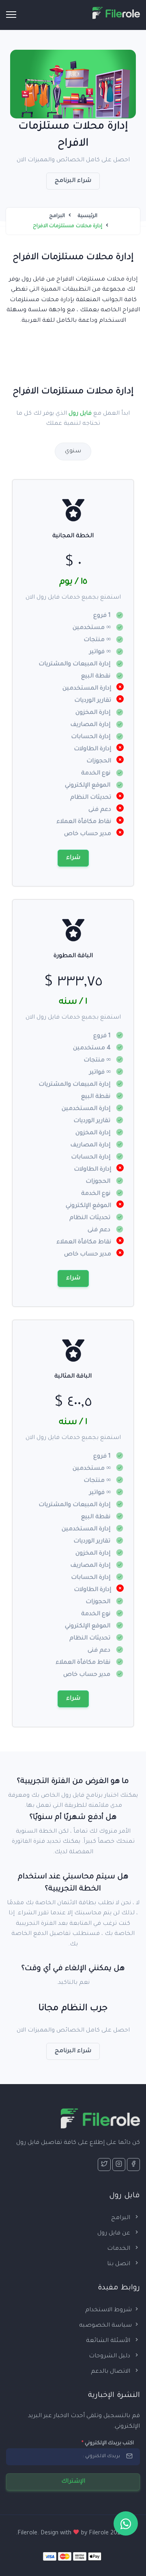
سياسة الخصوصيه (105, 2326)
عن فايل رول (115, 2234)
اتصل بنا (119, 2264)
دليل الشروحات (110, 2357)
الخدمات (119, 2249)
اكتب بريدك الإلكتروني (108, 2443)
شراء (73, 858)
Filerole (99, 2534)
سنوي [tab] (73, 451)
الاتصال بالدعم (111, 2372)
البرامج (57, 216)
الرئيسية (88, 216)
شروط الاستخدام (108, 2310)
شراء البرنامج (73, 181)
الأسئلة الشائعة (109, 2341)
